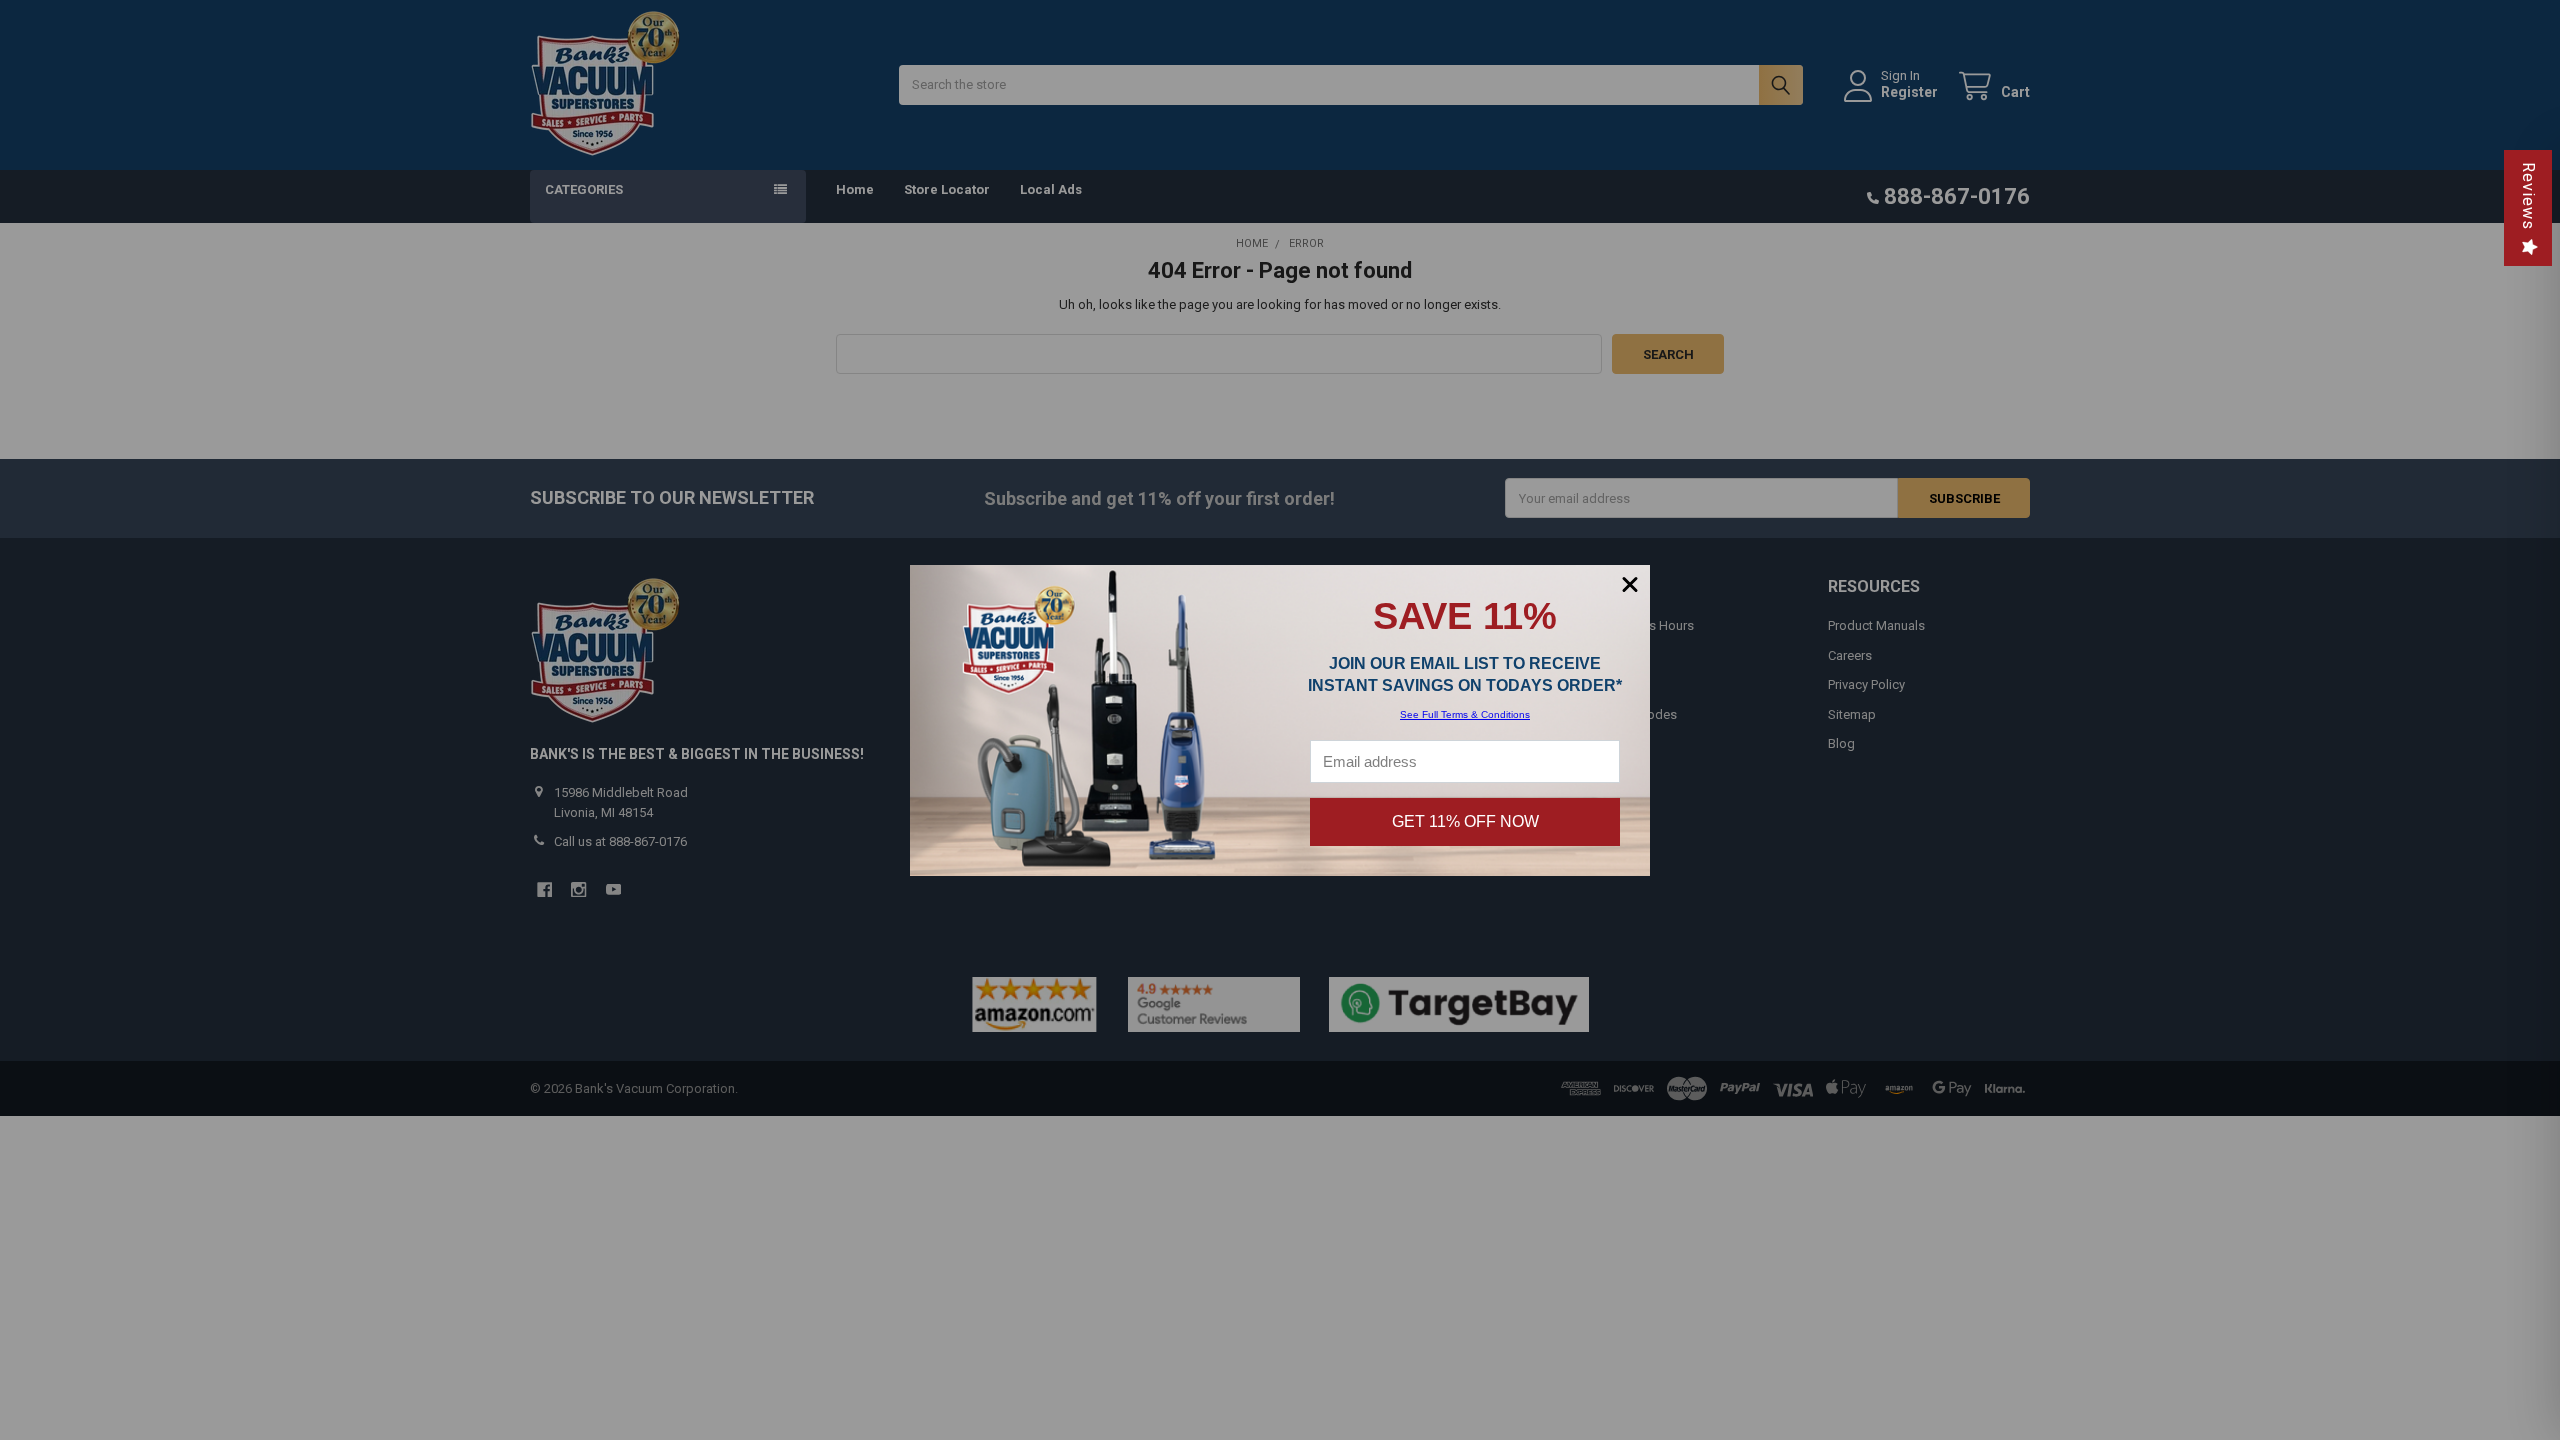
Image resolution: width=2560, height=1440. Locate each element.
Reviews (2528, 196)
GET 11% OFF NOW (1465, 821)
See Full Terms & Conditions (1465, 714)
